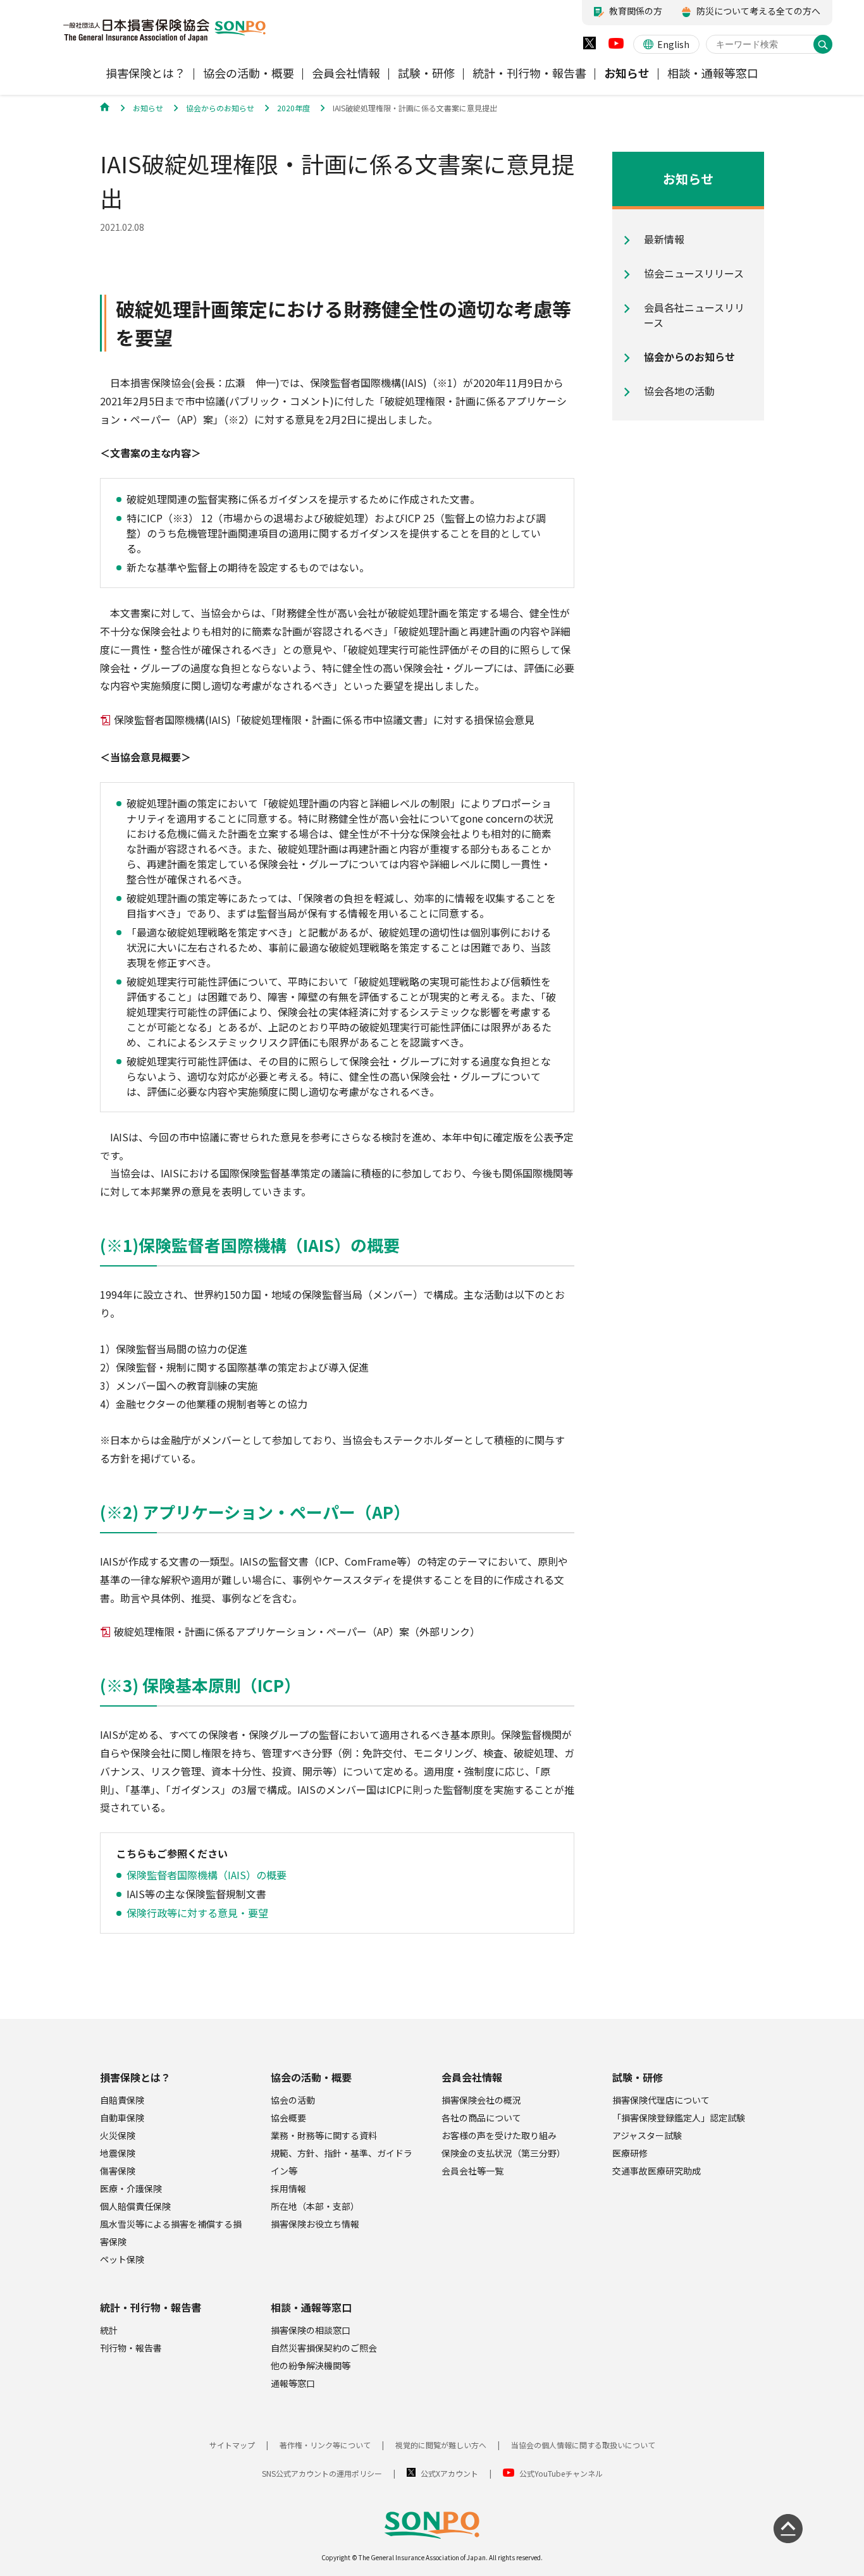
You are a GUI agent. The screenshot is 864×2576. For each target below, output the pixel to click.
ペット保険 (122, 2259)
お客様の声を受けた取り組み (499, 2135)
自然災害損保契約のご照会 (324, 2348)
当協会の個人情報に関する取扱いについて (583, 2445)
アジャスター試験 (647, 2135)
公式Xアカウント (449, 2473)
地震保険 (118, 2153)
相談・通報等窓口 (311, 2307)
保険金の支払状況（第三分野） (503, 2153)
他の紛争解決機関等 (311, 2365)
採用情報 (288, 2188)
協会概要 (288, 2118)
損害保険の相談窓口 (311, 2330)
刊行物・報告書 (131, 2348)
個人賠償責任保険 (135, 2206)
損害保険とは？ (135, 2077)
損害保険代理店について (661, 2100)
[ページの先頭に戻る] (788, 2529)
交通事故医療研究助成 (657, 2171)
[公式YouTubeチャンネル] (616, 46)
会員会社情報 (472, 2077)
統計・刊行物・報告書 (151, 2307)
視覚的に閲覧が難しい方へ (441, 2445)
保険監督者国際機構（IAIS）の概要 (207, 1875)
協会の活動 (293, 2100)
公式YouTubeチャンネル (561, 2473)
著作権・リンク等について (325, 2445)
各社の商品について (481, 2118)
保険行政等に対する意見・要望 (197, 1913)
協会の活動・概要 (311, 2077)
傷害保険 (118, 2171)
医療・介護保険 (131, 2188)
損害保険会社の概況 (481, 2100)
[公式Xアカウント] (589, 46)
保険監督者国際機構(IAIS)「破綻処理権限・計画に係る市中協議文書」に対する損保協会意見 (324, 720)
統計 (109, 2330)
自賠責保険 (122, 2100)
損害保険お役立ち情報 (315, 2224)
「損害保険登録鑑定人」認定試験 (679, 2118)
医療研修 (630, 2153)
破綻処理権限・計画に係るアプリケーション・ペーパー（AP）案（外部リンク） (297, 1631)
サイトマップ (232, 2445)
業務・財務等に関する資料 (324, 2135)
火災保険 (118, 2135)
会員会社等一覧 (472, 2171)
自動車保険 (122, 2118)
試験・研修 (638, 2077)
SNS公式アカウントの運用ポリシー (322, 2473)
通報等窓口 (293, 2383)
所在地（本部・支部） (315, 2206)
